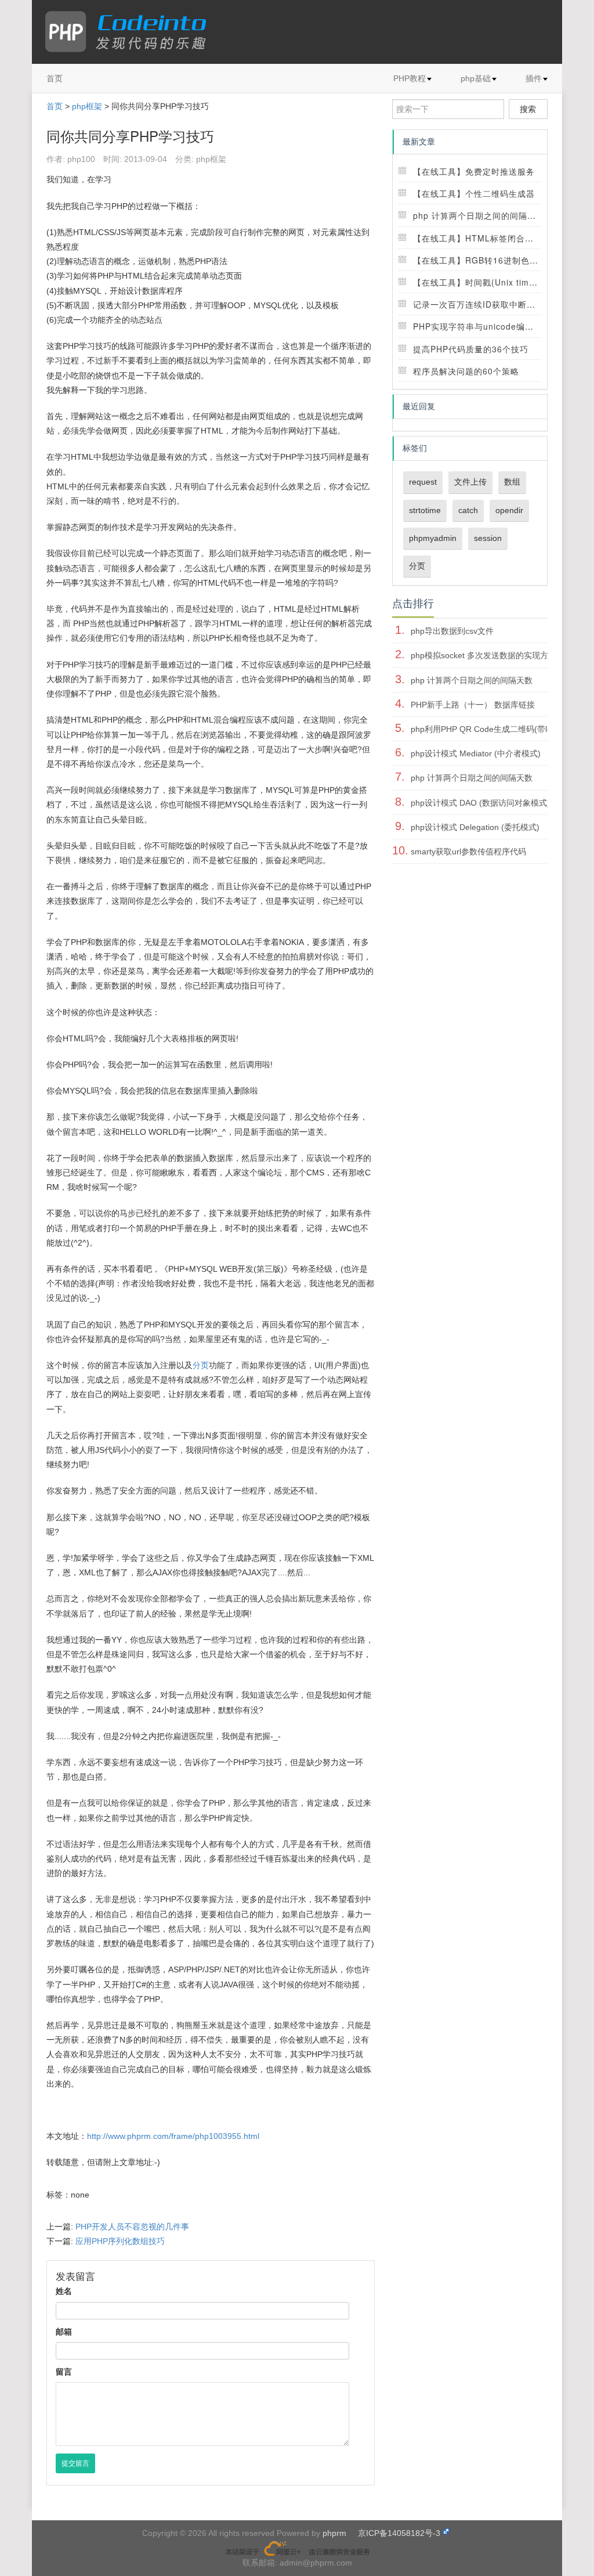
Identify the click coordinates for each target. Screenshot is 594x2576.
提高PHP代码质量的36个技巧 (471, 349)
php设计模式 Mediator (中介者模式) (476, 753)
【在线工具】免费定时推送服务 (474, 171)
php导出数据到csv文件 (452, 631)
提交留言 (75, 2463)
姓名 (64, 2291)
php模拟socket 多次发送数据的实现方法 (483, 655)
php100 (81, 159)
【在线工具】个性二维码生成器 (474, 193)
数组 (512, 482)
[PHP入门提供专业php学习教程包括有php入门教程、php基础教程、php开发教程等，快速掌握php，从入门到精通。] (131, 32)
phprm (334, 2533)
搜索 (528, 109)
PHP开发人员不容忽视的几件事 (132, 2227)
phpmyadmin (433, 538)
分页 (201, 1365)
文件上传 (470, 482)
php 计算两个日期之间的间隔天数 (479, 215)
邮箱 (64, 2332)
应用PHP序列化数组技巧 (120, 2241)
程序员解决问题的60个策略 (466, 371)
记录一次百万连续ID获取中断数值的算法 (492, 304)
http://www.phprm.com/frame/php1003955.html (173, 2136)
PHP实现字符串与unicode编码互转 (482, 326)
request (423, 482)
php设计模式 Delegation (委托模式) (475, 827)
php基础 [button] (476, 78)
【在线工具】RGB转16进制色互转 (480, 260)
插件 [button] (534, 78)
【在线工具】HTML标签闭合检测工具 (486, 238)
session (488, 538)
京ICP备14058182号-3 (399, 2533)
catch (468, 510)
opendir (509, 510)
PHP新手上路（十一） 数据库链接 (473, 705)
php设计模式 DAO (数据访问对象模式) (480, 803)
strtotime (425, 510)
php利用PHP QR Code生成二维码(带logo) (487, 729)
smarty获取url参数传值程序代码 (468, 852)
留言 (64, 2372)
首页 (55, 78)
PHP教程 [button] (410, 78)
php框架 (87, 106)
